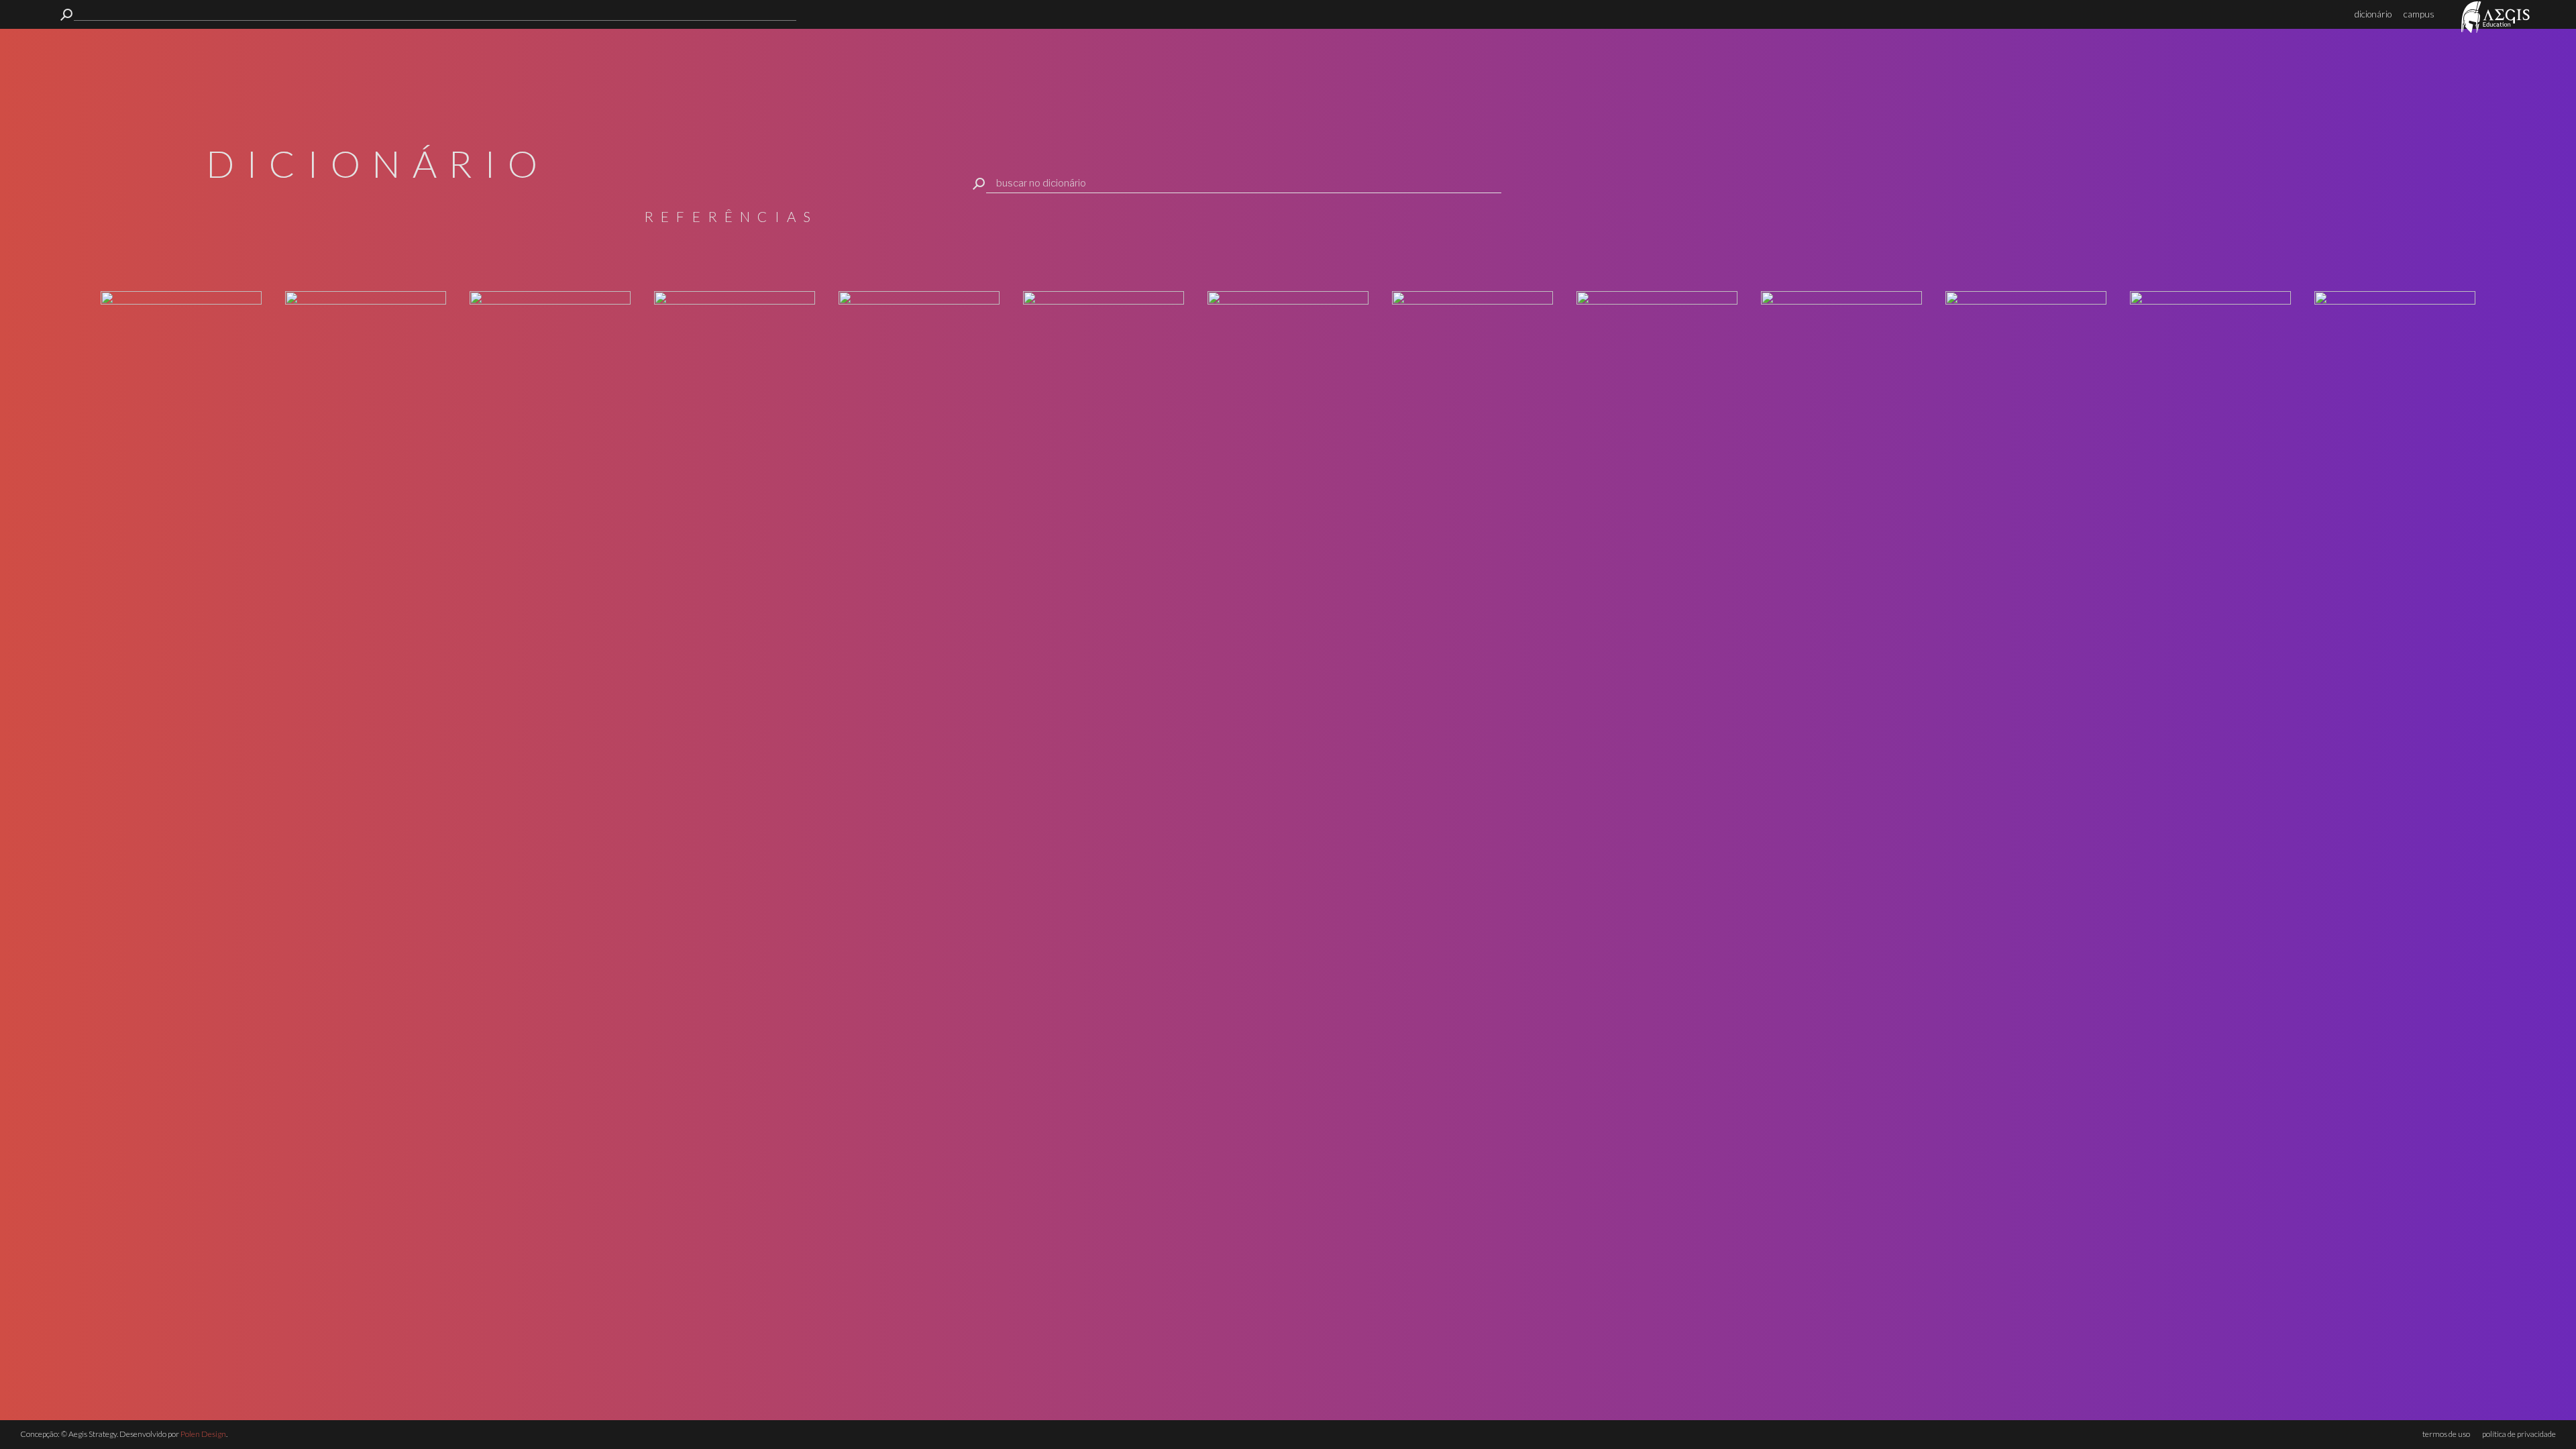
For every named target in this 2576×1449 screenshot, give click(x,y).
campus (2419, 14)
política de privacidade (2519, 1434)
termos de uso (2446, 1434)
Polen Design (203, 1434)
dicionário (2373, 14)
